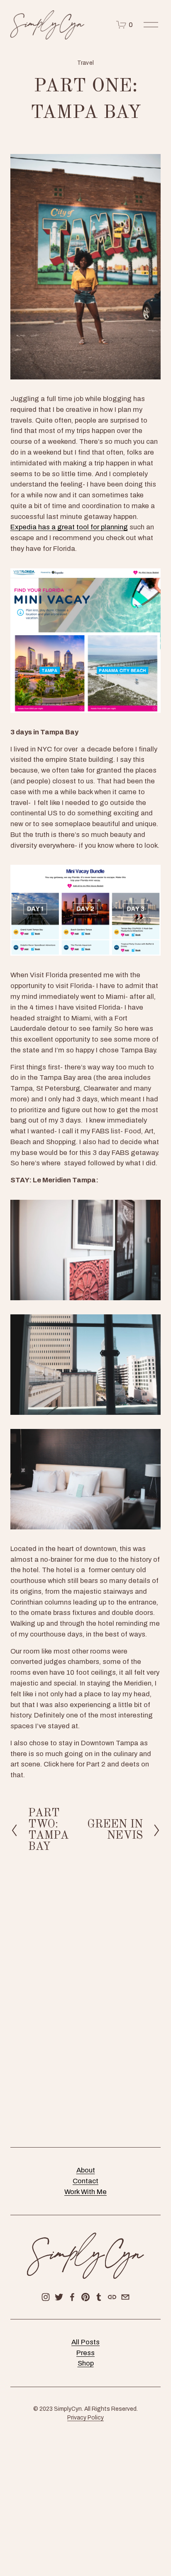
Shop (86, 2363)
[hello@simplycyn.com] (125, 2297)
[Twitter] (59, 2297)
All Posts (85, 2342)
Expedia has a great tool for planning (69, 527)
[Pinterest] (85, 2297)
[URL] (112, 2297)
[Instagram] (46, 2297)
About (86, 2170)
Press (85, 2353)
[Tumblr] (99, 2297)
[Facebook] (72, 2297)
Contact (85, 2181)
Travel (85, 63)
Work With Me (85, 2192)
